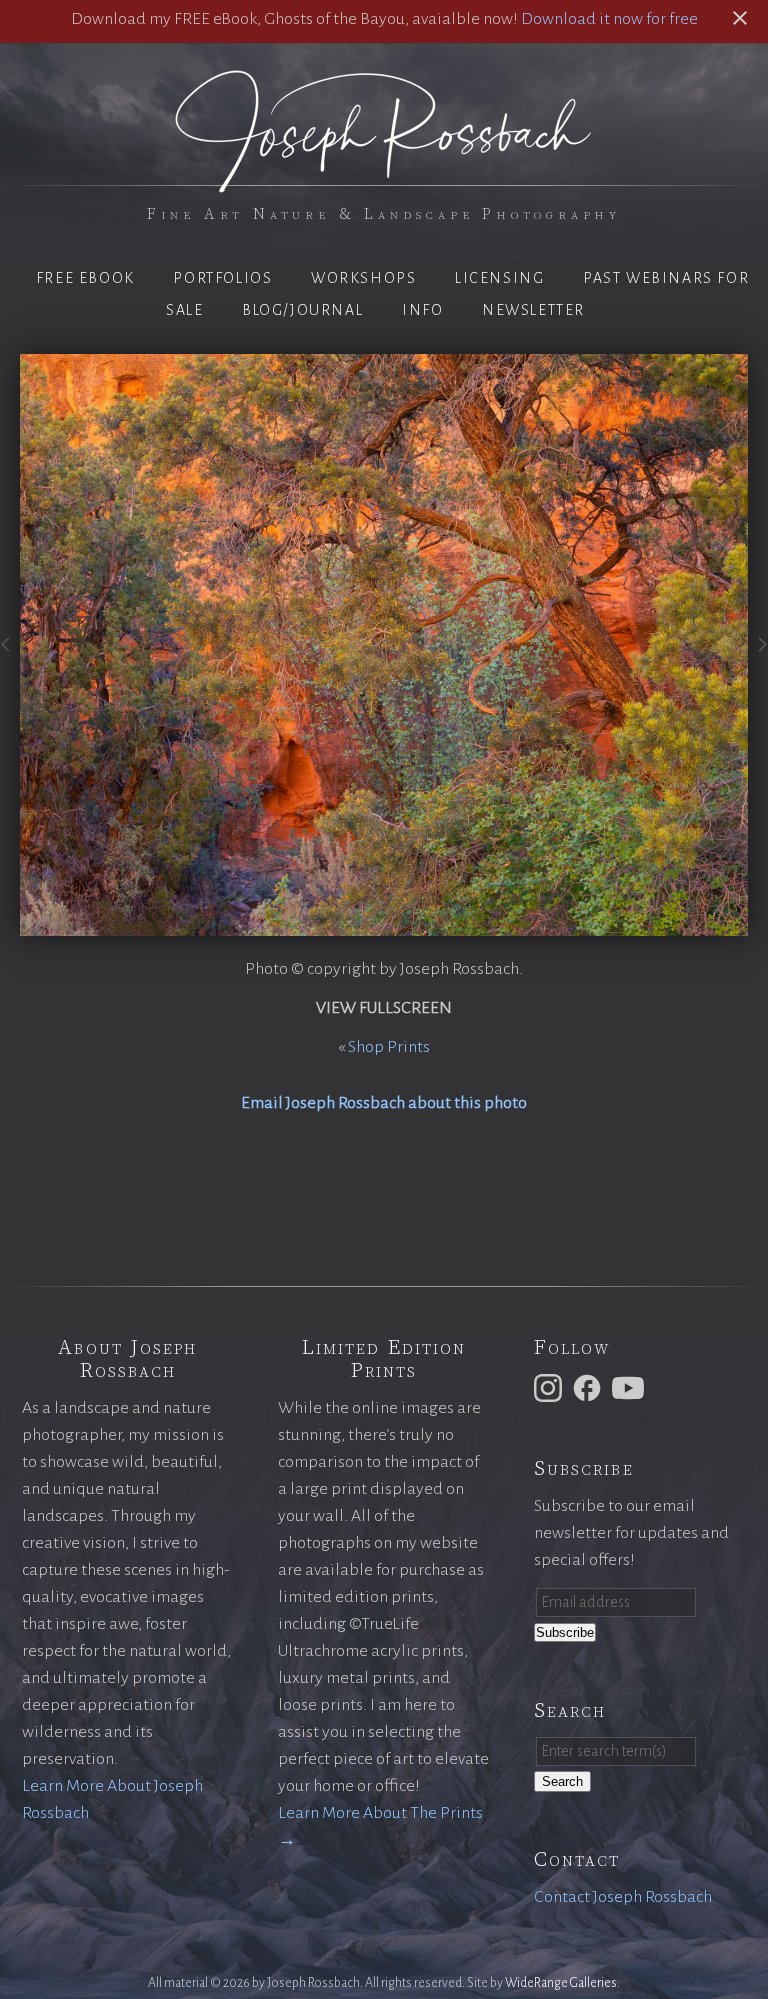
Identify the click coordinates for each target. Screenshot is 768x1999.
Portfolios (222, 278)
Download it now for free (609, 19)
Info (422, 310)
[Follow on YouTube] (631, 1387)
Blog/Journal (302, 310)
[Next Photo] (758, 656)
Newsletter (533, 310)
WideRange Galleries (561, 1983)
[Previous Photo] (10, 656)
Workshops (363, 278)
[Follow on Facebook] (590, 1387)
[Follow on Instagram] (551, 1387)
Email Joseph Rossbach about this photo (384, 1103)
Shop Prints (389, 1047)
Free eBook (85, 278)
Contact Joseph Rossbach (623, 1897)
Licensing (499, 278)
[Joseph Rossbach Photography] (384, 181)
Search (562, 1781)
